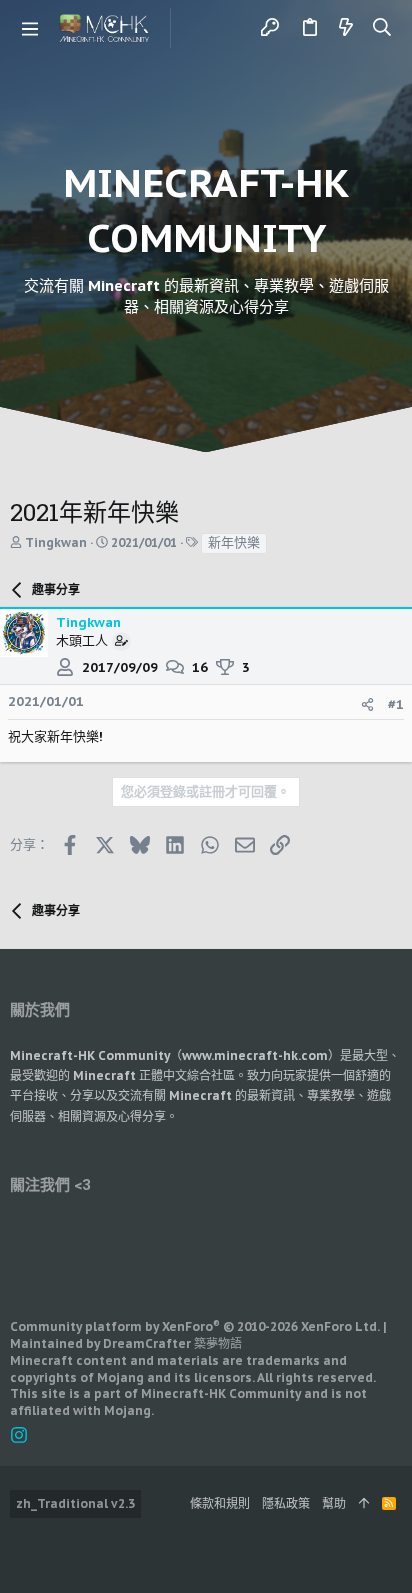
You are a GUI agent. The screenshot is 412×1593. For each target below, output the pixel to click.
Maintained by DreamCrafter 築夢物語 (126, 1343)
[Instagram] (19, 1435)
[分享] (367, 704)
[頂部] (364, 1504)
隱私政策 (286, 1503)
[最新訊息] (346, 28)
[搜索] (382, 28)
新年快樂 (234, 542)
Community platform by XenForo (195, 1326)
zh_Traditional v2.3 (75, 1503)
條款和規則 (220, 1503)
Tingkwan (56, 542)
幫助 (334, 1503)
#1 (396, 704)
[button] (30, 28)
